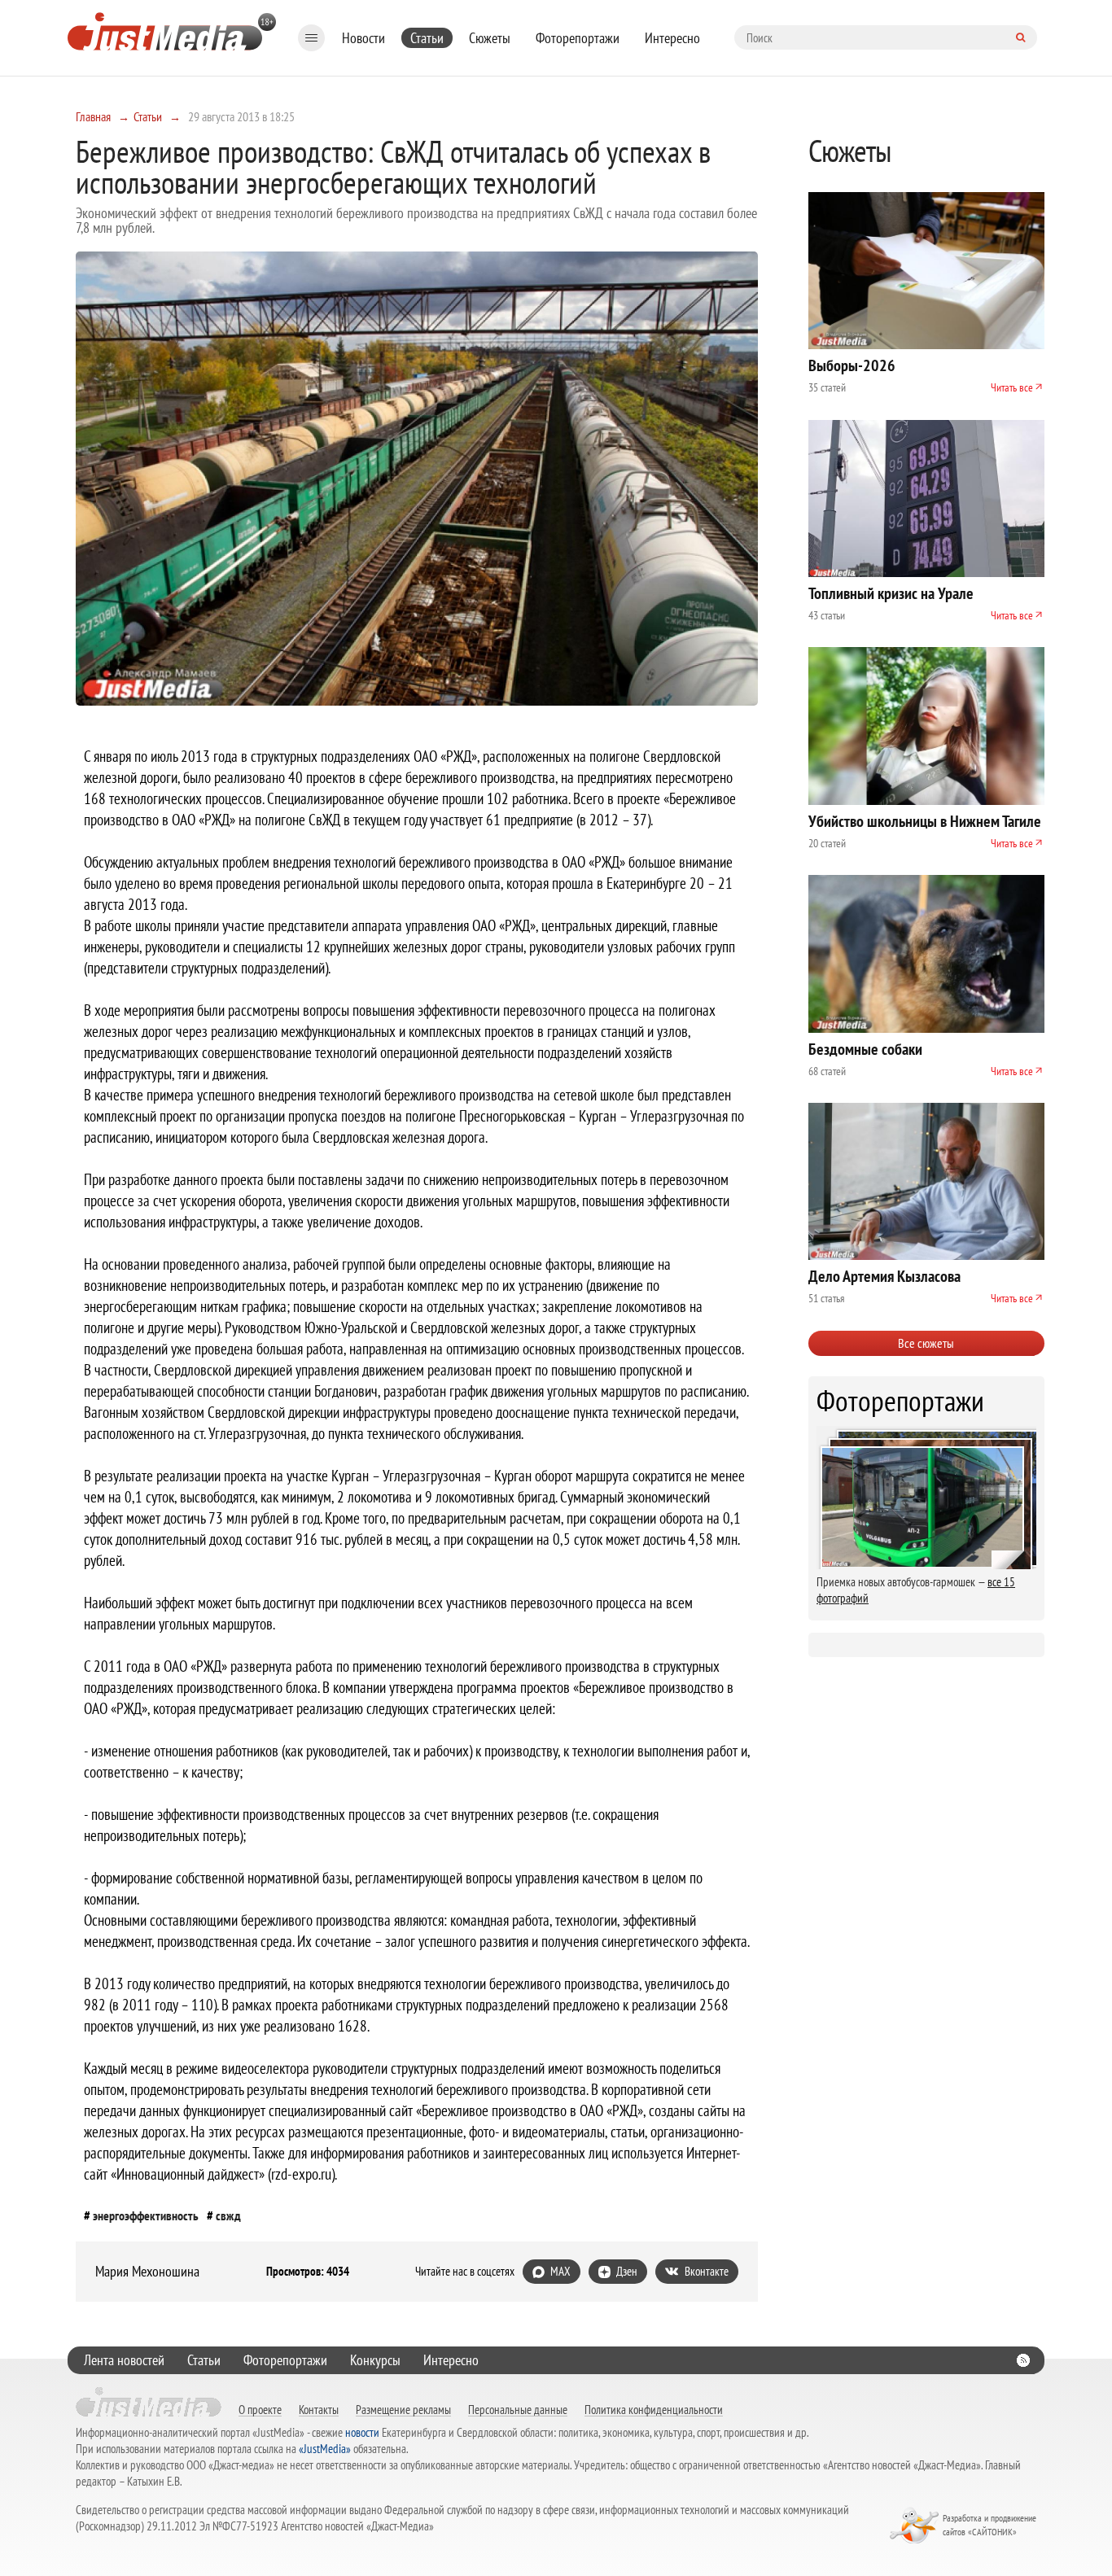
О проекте (260, 2409)
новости (362, 2432)
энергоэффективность (146, 2215)
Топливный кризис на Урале (891, 593)
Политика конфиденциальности (654, 2409)
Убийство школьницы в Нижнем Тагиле (925, 821)
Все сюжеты (926, 1343)
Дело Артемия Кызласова (884, 1276)
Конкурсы (375, 2360)
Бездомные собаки (865, 1049)
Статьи (427, 38)
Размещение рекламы (403, 2409)
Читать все (1012, 387)
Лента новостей (124, 2360)
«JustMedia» (325, 2449)
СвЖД (228, 2215)
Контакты (319, 2409)
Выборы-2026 (852, 365)
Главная (93, 116)
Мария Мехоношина (147, 2272)
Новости (363, 38)
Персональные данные (518, 2409)
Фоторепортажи (578, 38)
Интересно (672, 38)
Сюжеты (490, 38)
